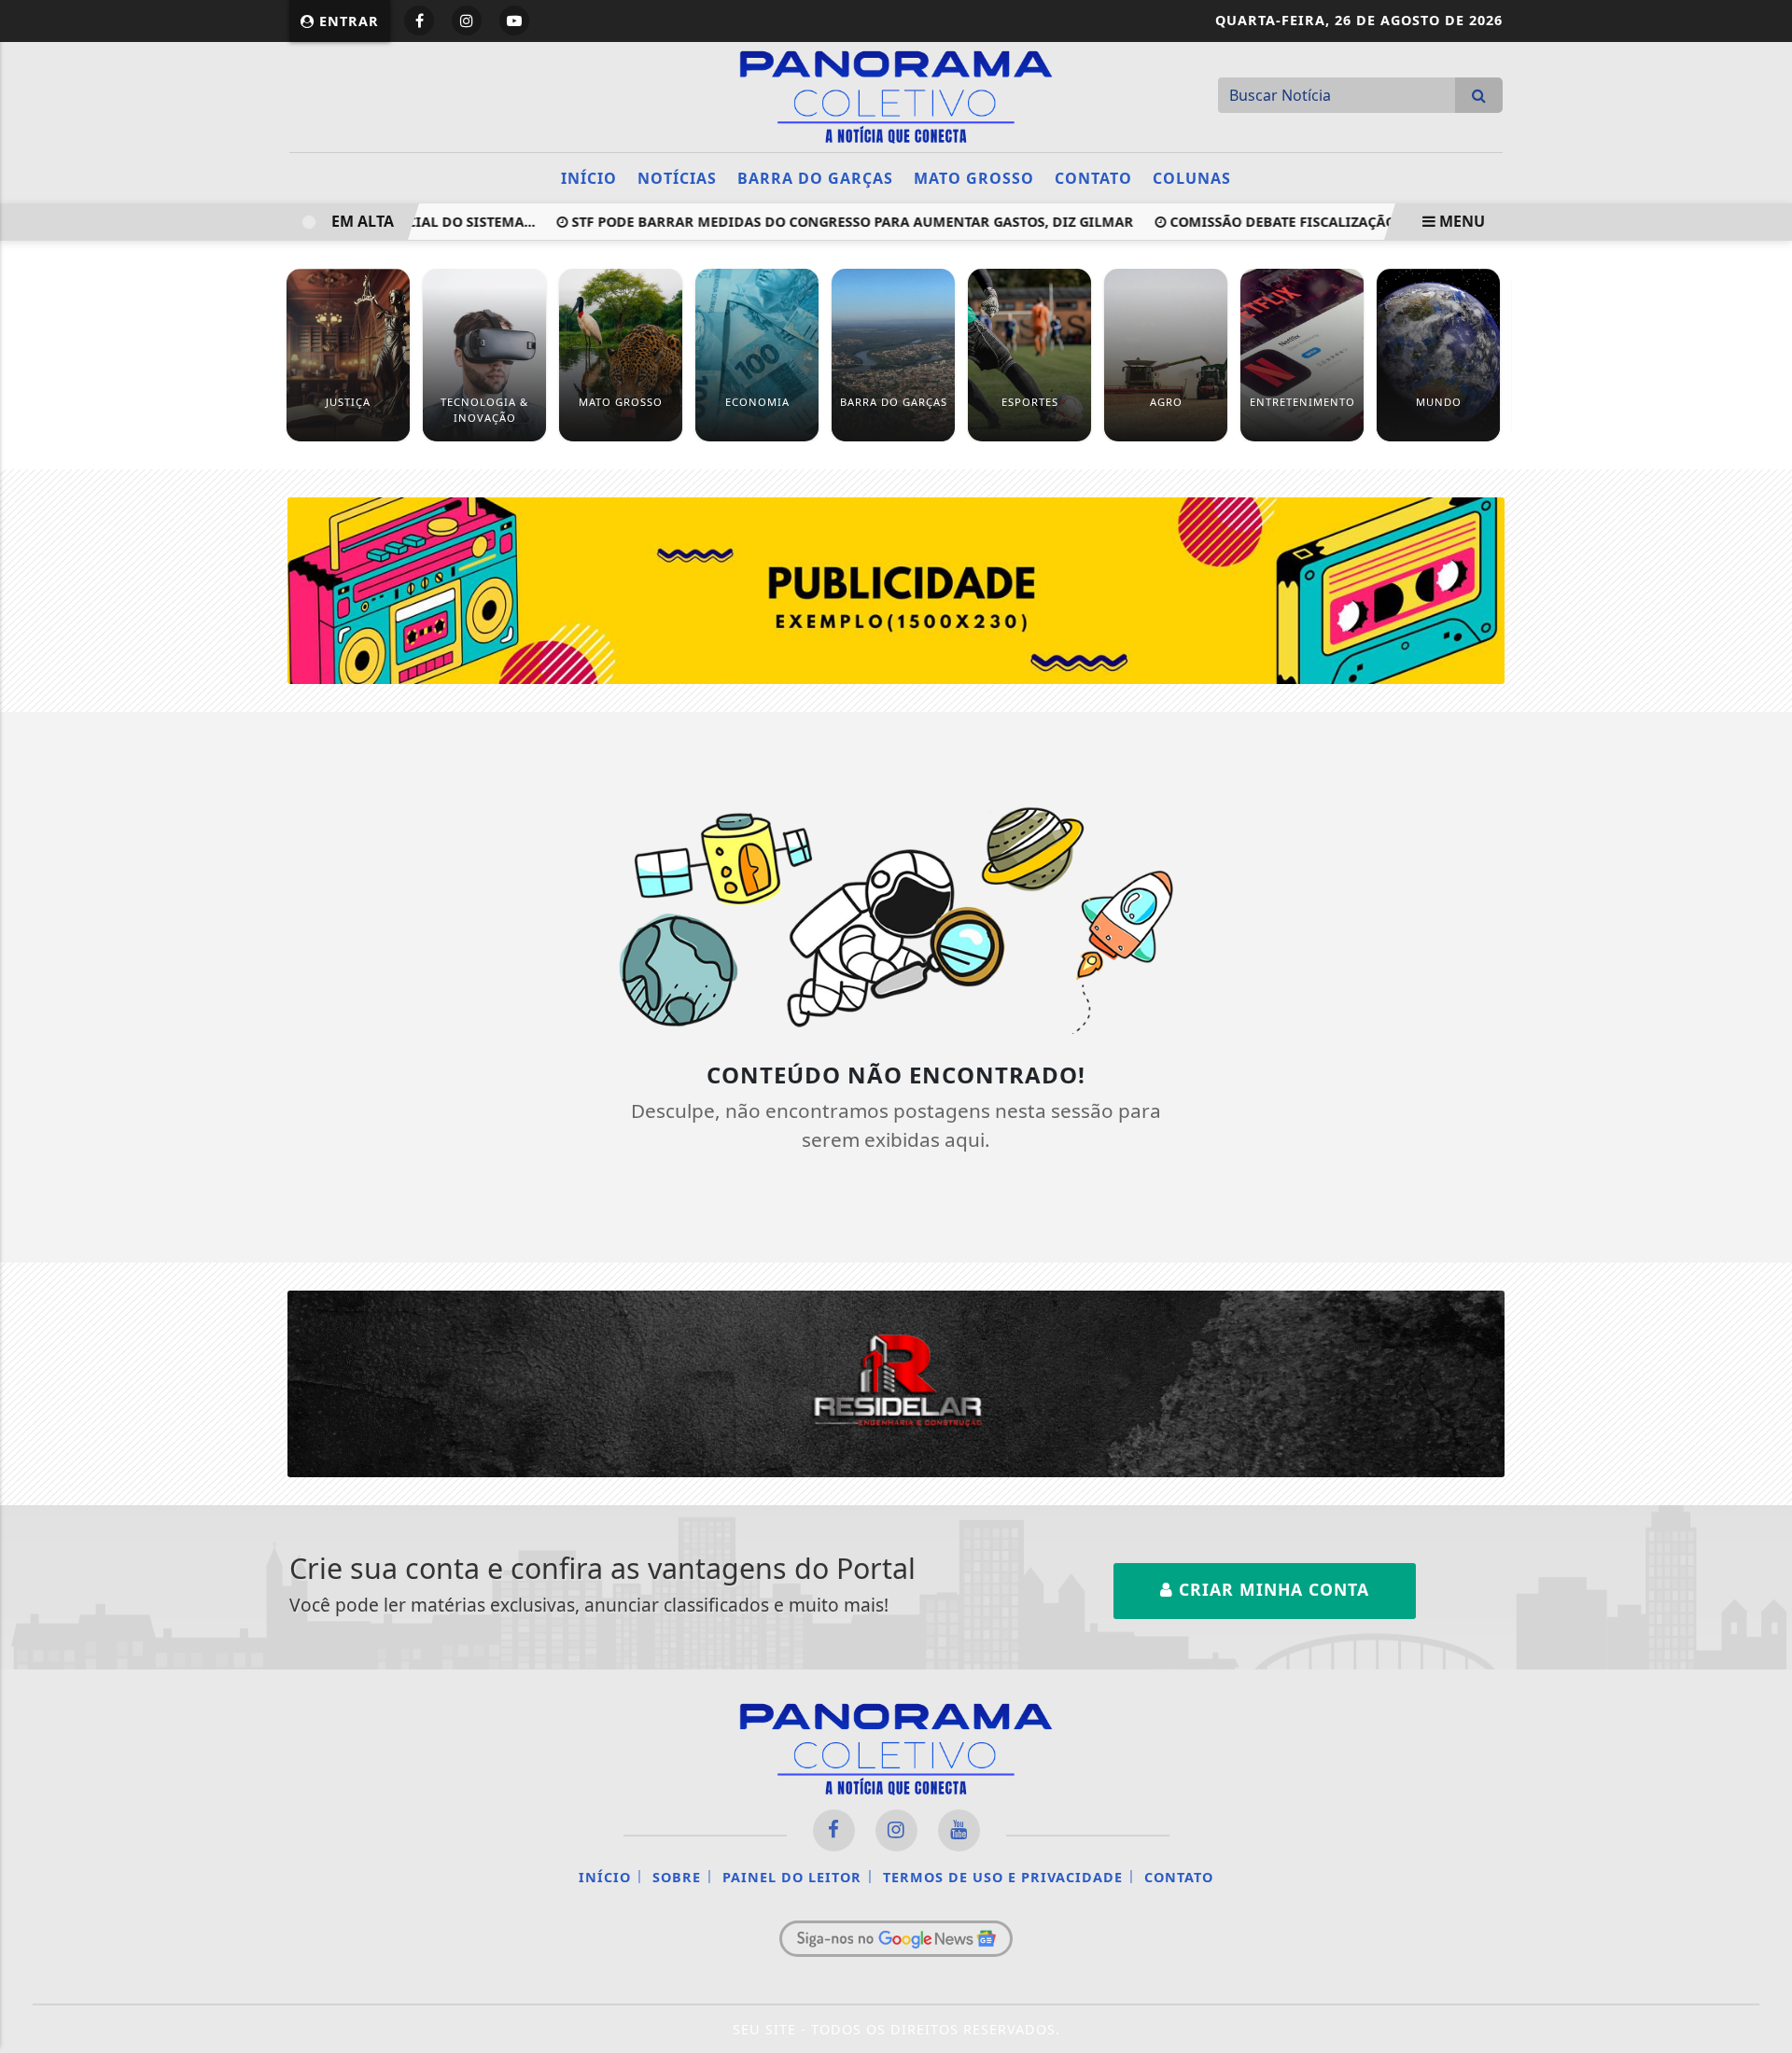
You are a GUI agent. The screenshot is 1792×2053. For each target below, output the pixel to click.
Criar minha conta (1271, 1589)
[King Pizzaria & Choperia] (896, 589)
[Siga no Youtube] (514, 21)
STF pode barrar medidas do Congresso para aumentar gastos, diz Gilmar (824, 222)
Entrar (347, 21)
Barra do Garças (815, 178)
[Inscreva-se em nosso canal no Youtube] (959, 1830)
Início (589, 178)
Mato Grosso (974, 178)
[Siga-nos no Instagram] (896, 1830)
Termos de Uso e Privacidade (1003, 1877)
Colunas (1192, 178)
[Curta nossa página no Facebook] (834, 1830)
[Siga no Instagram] (467, 21)
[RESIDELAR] (896, 1382)
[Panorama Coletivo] (896, 95)
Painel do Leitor (792, 1877)
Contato (1093, 178)
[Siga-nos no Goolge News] (896, 1938)
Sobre (677, 1877)
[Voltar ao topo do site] (1764, 1232)
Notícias (677, 178)
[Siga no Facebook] (419, 21)
